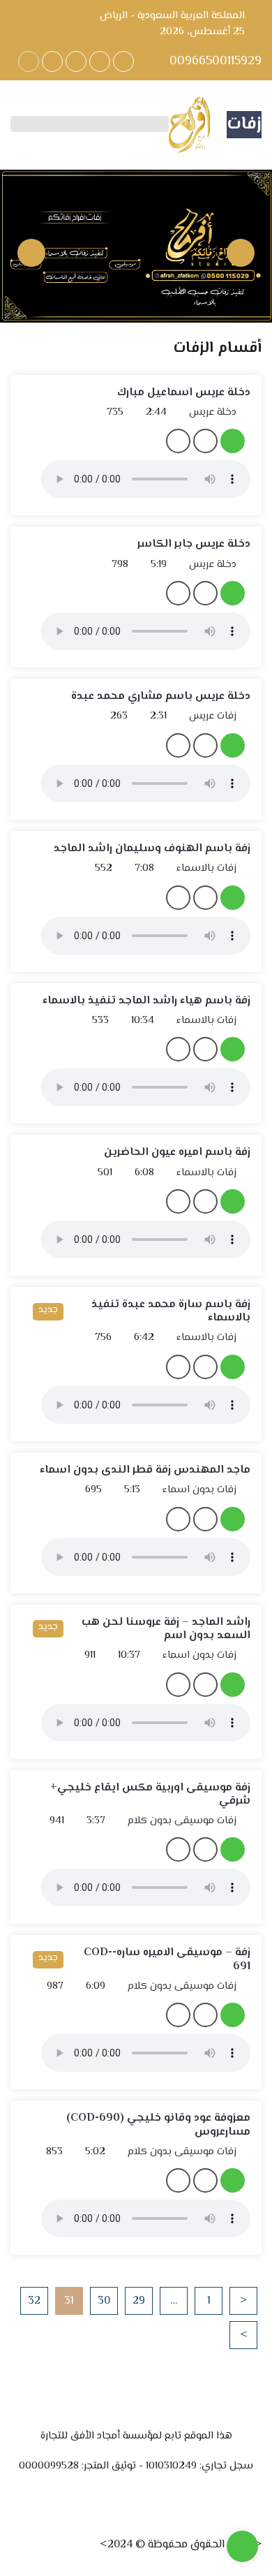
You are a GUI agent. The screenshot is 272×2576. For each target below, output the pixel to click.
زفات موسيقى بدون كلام (183, 1821)
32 (34, 2301)
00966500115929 (214, 62)
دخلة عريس (214, 413)
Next (31, 253)
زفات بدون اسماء (201, 1490)
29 (139, 2301)
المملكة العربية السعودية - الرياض (172, 16)
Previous (241, 253)
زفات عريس (214, 716)
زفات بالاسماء (208, 869)
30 (104, 2301)
